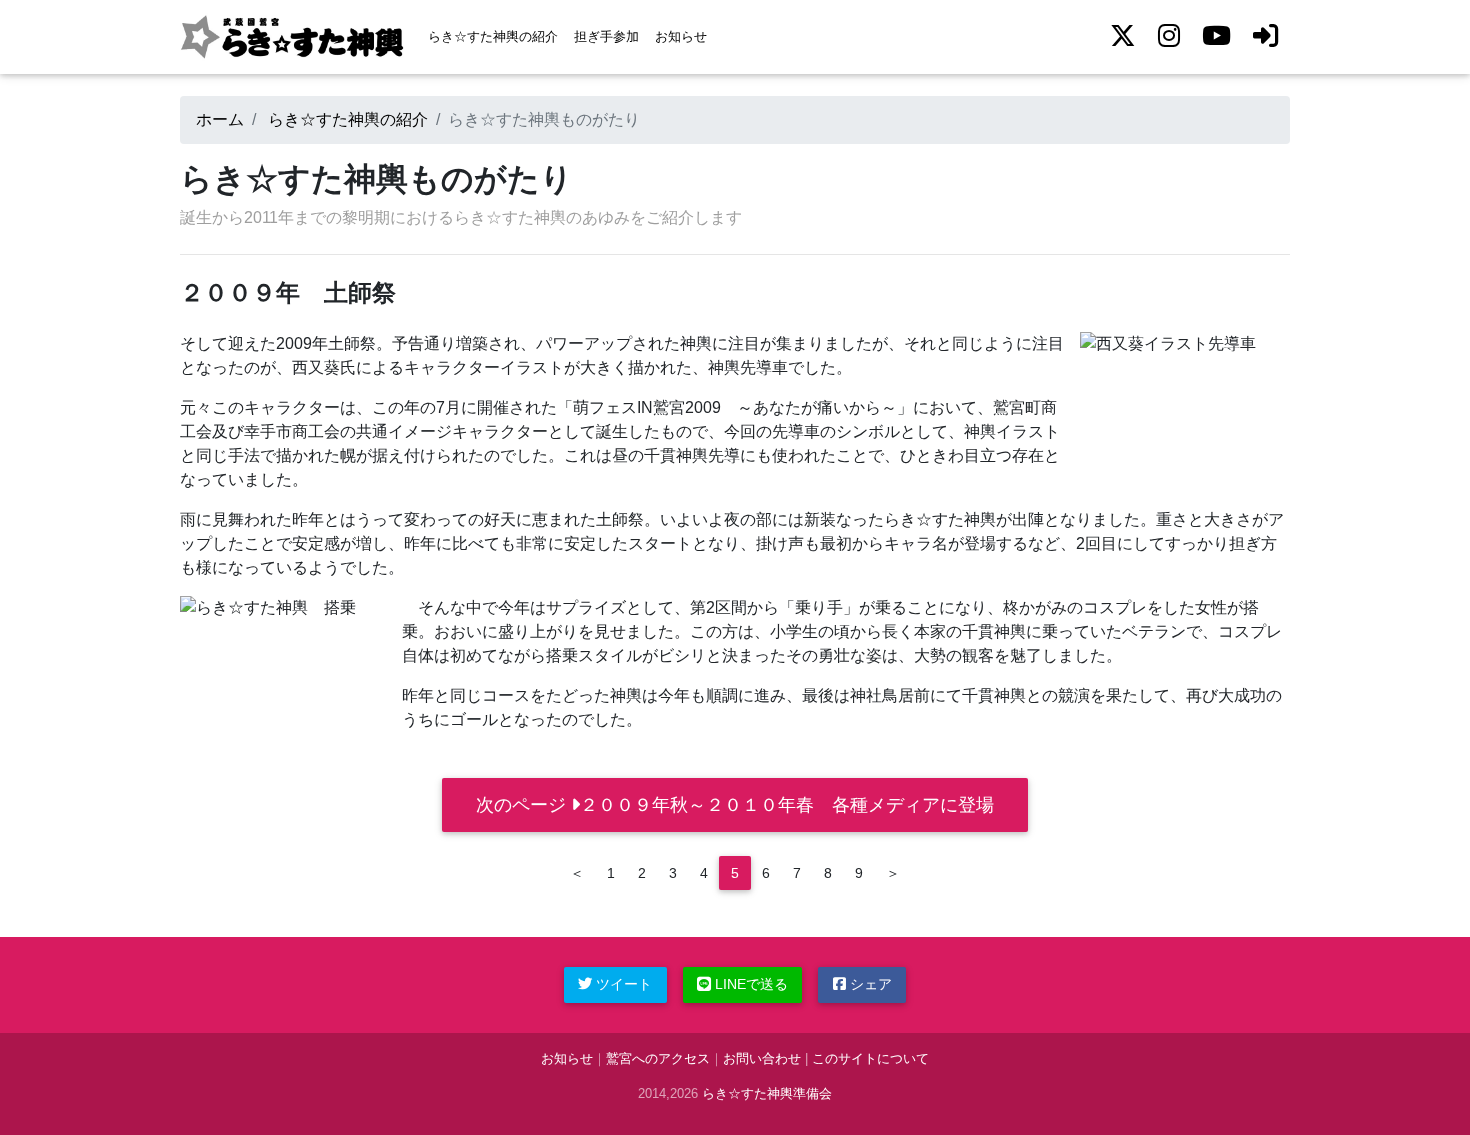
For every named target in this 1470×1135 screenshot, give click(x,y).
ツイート (622, 984)
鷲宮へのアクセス (658, 1058)
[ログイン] (1266, 36)
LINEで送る (749, 984)
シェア (869, 984)
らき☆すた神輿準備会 (767, 1093)
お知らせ (681, 36)
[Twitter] (1123, 36)
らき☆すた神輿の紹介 (493, 36)
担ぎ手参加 (606, 36)
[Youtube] (1216, 36)
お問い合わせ (762, 1058)
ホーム (220, 119)
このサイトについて (870, 1058)
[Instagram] (1169, 36)
